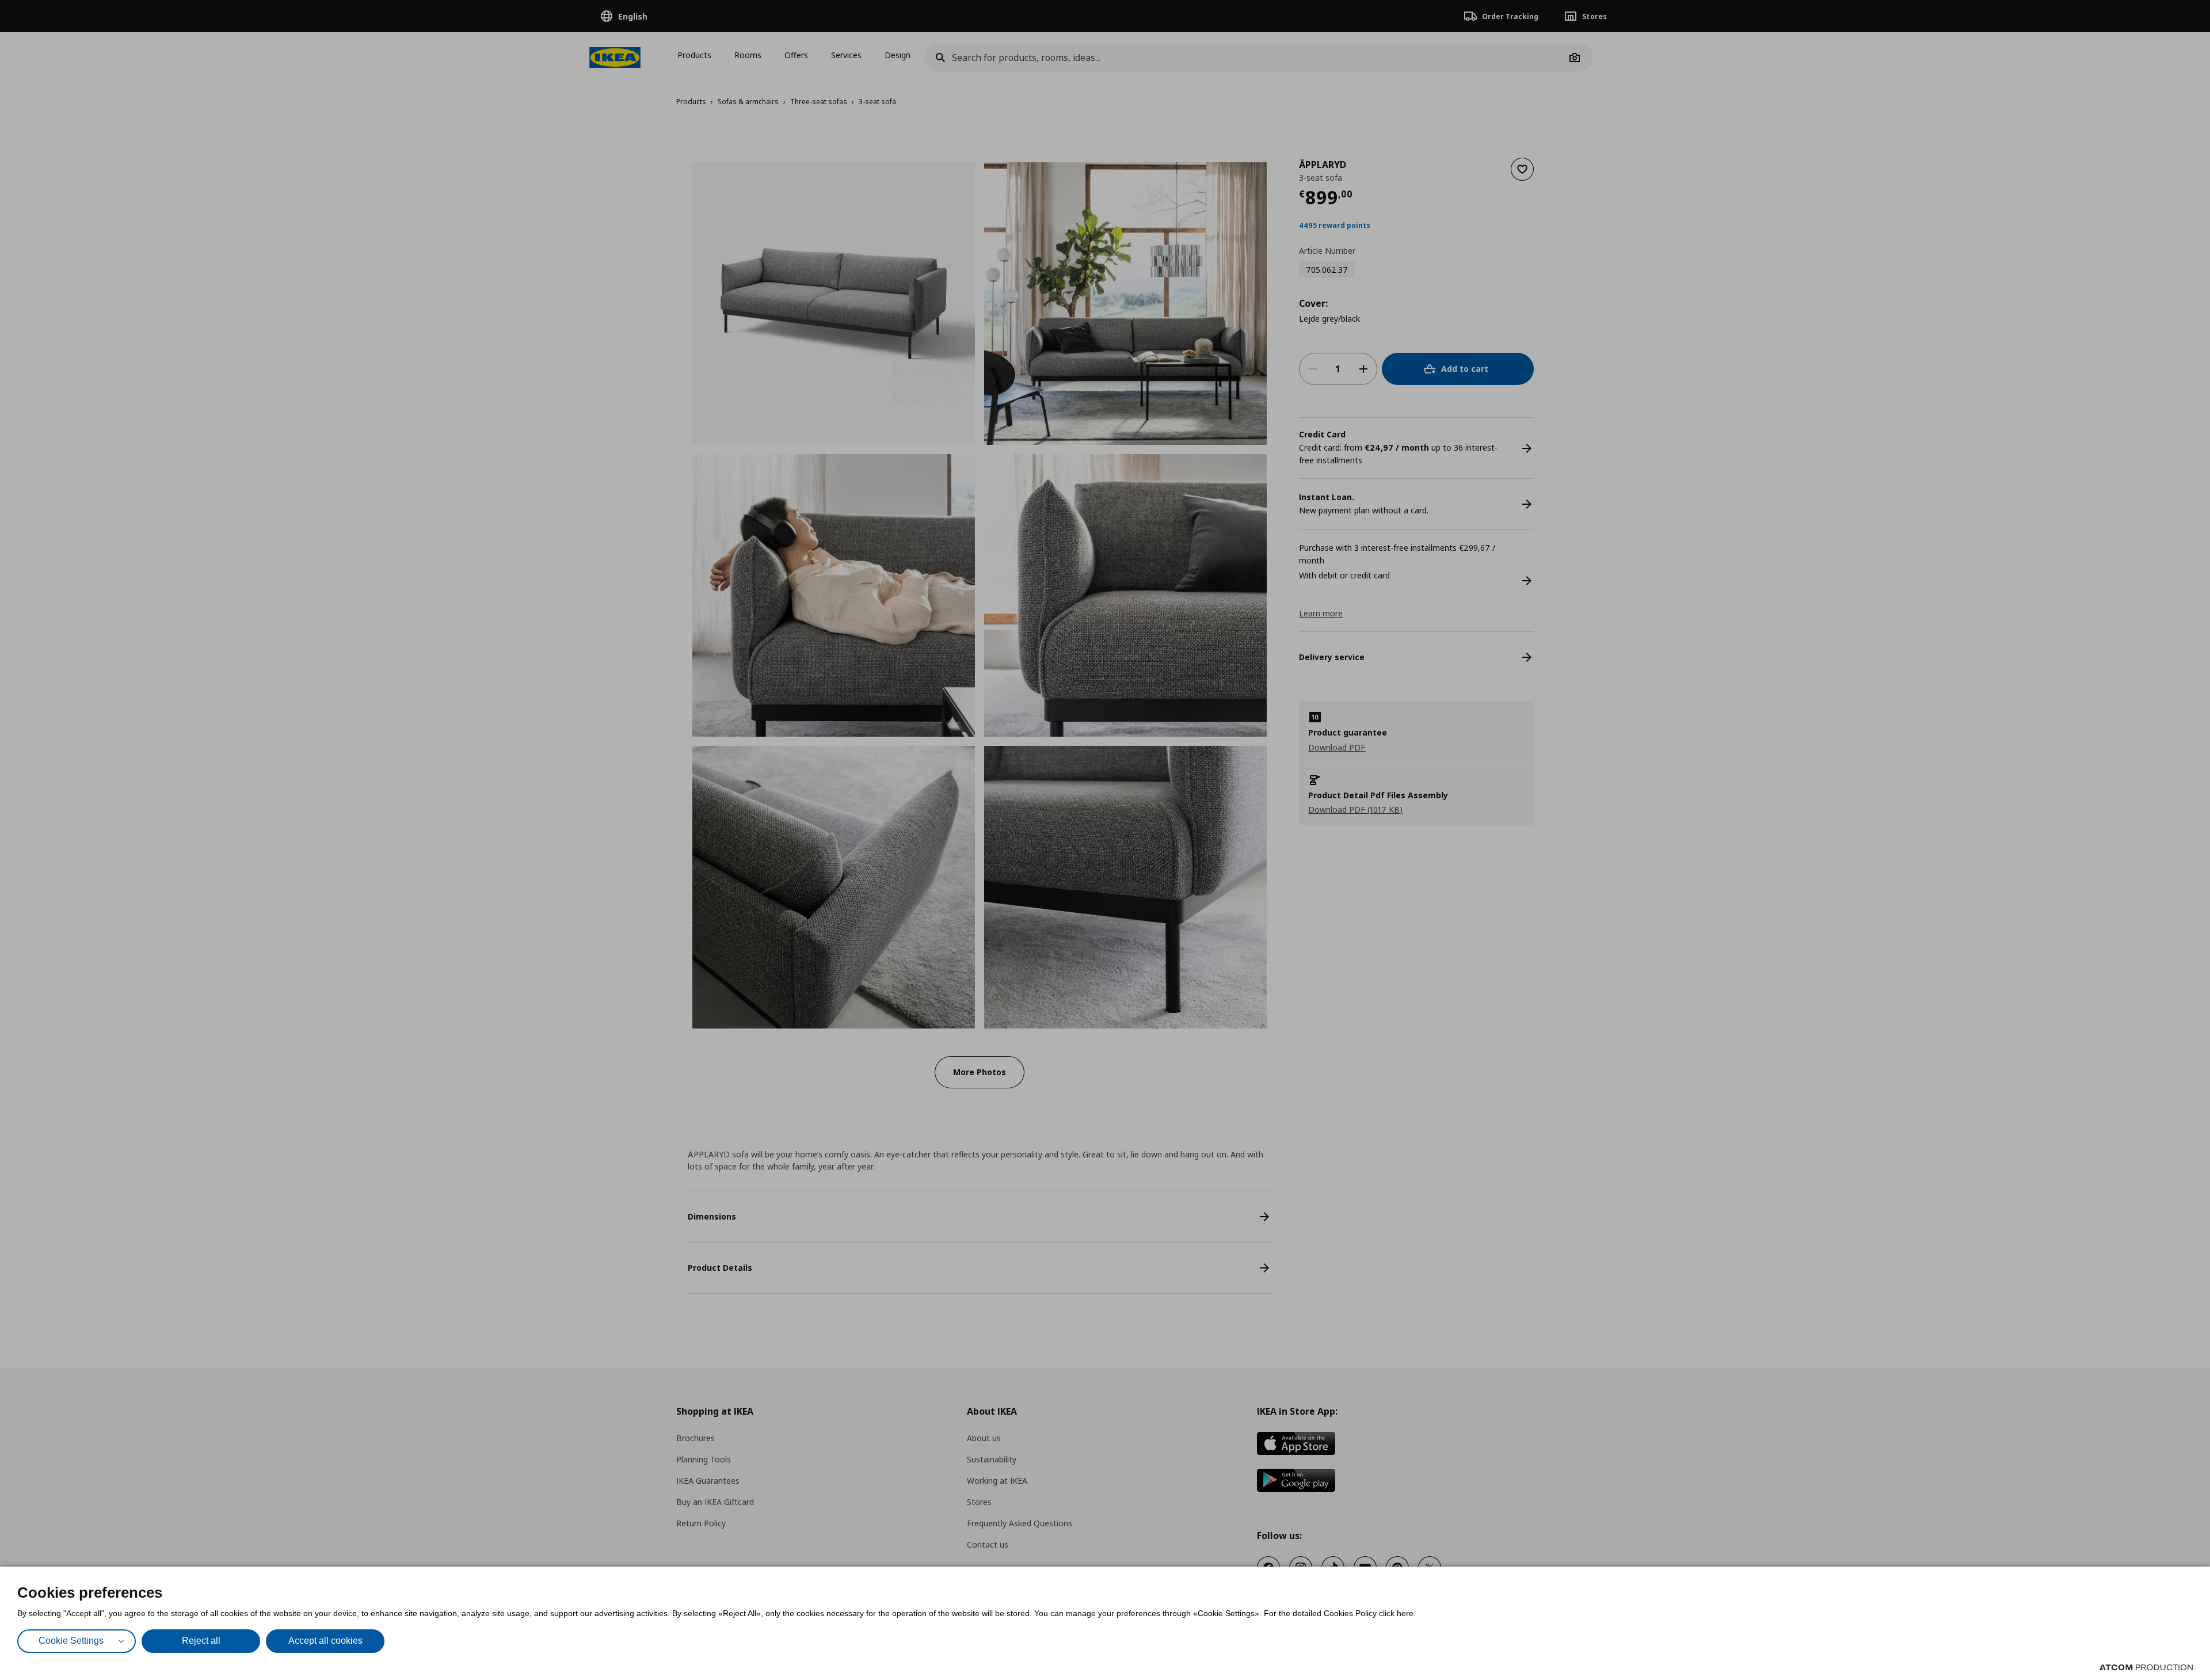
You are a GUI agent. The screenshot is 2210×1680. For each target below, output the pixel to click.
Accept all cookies (325, 1641)
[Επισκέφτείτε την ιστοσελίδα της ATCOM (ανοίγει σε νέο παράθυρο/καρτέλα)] (2146, 1667)
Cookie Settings (71, 1641)
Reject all (201, 1641)
